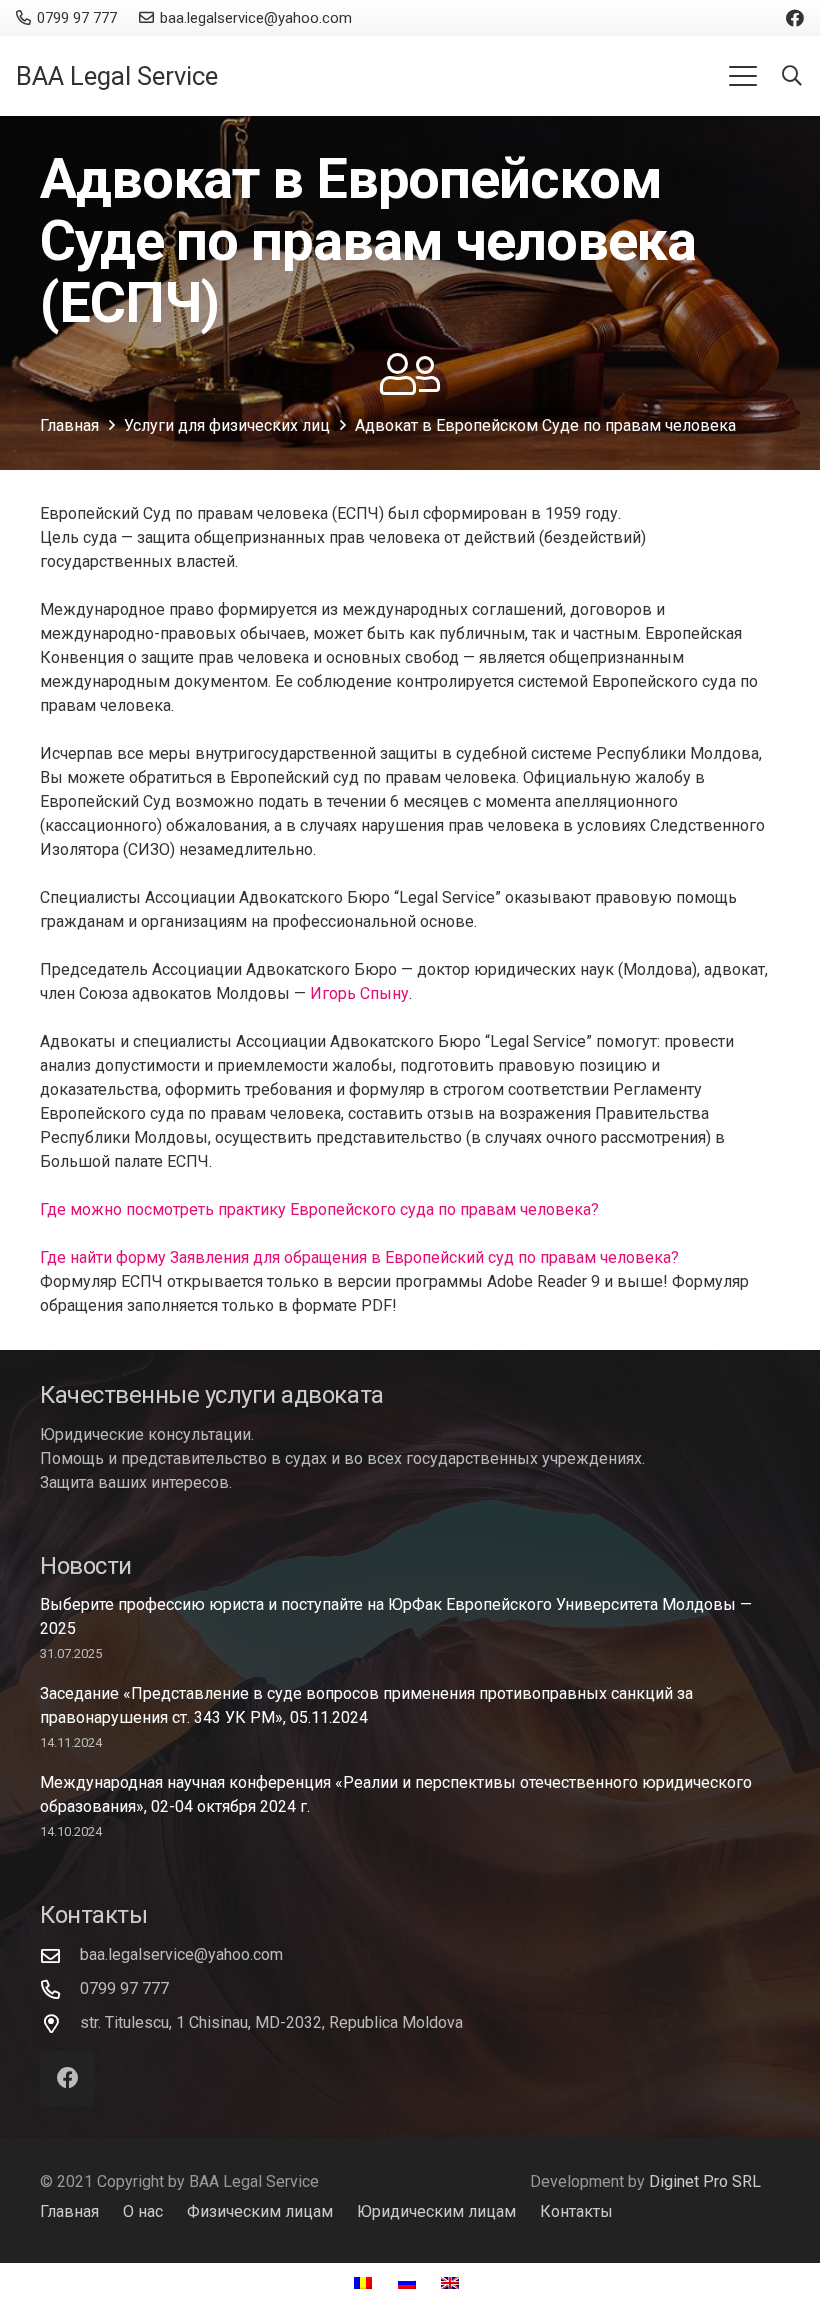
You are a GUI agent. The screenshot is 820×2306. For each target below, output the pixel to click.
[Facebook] (795, 18)
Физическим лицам (260, 2211)
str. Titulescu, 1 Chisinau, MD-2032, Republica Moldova (271, 2022)
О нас (143, 2211)
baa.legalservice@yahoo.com (181, 1954)
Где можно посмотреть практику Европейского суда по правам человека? (319, 1209)
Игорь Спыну (359, 993)
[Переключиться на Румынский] (366, 2283)
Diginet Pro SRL (705, 2181)
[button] (743, 76)
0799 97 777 (124, 1988)
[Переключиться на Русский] (410, 2283)
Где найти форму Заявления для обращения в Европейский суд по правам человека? (359, 1257)
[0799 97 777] (60, 1989)
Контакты (576, 2211)
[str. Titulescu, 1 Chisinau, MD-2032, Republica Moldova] (60, 2023)
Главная (69, 2211)
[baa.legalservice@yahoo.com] (60, 1955)
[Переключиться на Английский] (453, 2283)
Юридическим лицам (436, 2211)
